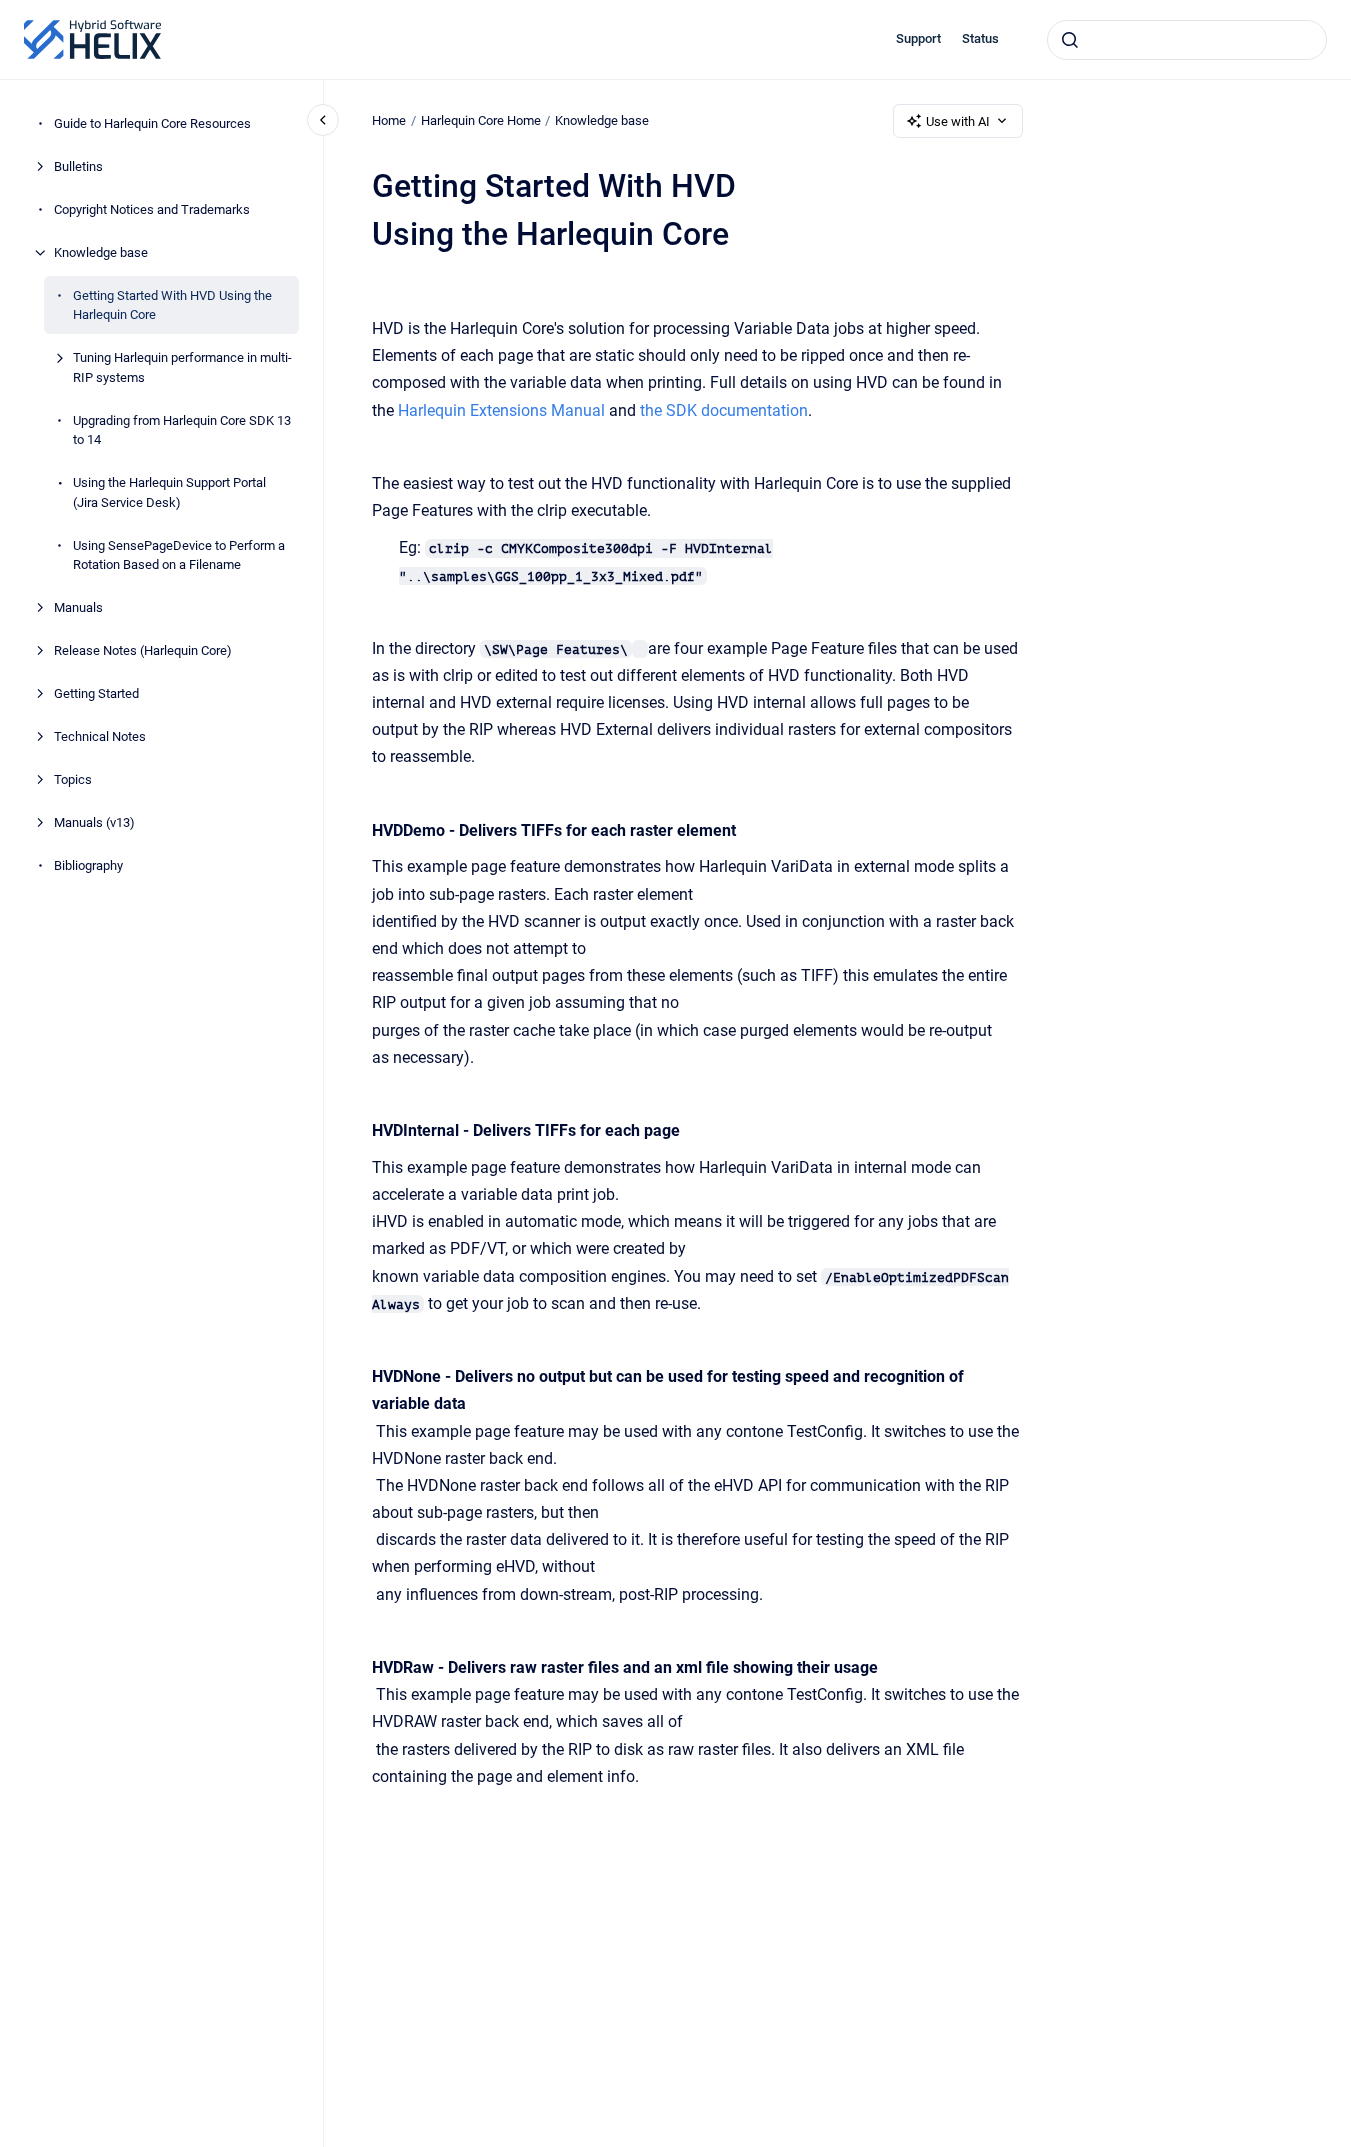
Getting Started (96, 693)
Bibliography (88, 865)
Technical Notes (100, 736)
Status (980, 38)
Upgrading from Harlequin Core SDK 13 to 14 (182, 430)
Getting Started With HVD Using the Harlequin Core (172, 305)
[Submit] (1070, 40)
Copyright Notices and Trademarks (152, 209)
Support (918, 38)
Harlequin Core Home (481, 120)
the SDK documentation (724, 410)
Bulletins (78, 166)
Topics (73, 779)
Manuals (78, 607)
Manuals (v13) (94, 822)
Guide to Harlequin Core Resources (152, 123)
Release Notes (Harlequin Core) (143, 650)
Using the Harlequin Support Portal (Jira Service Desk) (169, 492)
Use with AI (958, 121)
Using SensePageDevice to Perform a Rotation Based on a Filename (179, 555)
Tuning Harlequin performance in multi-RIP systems (182, 367)
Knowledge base (101, 252)
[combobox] (1187, 40)
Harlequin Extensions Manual (501, 410)
